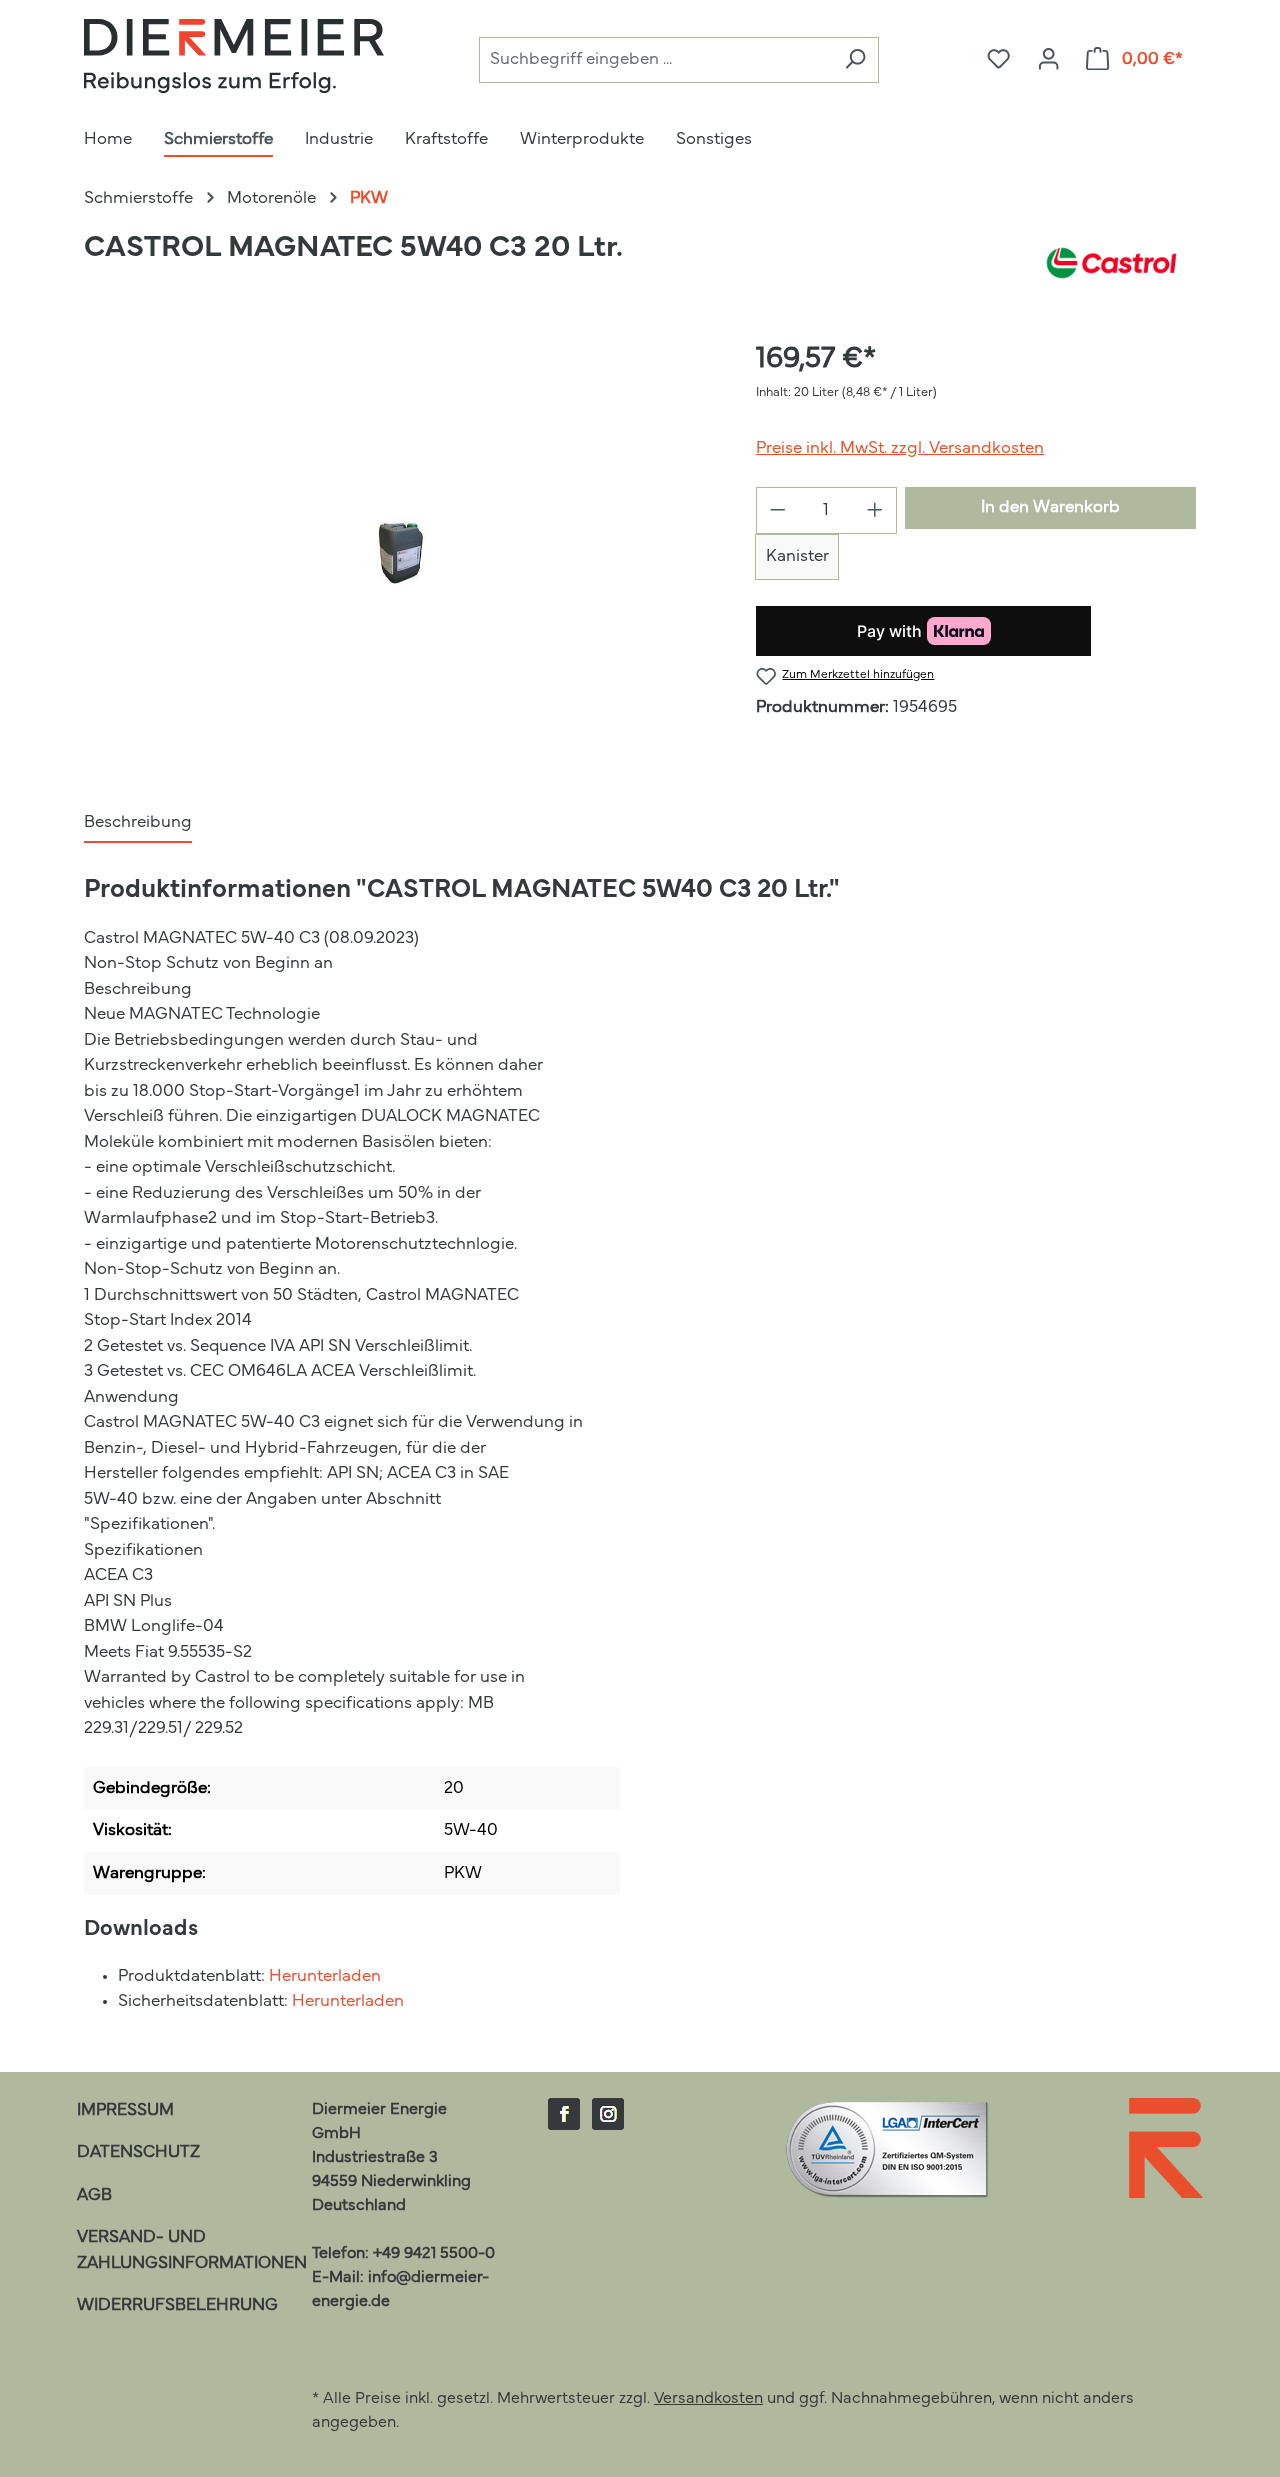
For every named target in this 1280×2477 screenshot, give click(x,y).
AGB (94, 2195)
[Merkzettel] (998, 60)
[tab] (138, 824)
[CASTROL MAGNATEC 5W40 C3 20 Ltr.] (400, 553)
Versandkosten (708, 2399)
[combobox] (655, 60)
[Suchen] (855, 60)
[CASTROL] (1111, 263)
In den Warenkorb (1050, 507)
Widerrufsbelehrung (177, 2305)
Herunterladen (325, 1976)
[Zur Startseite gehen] (234, 56)
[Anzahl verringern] (777, 510)
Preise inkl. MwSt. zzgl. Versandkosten (900, 448)
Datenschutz (138, 2152)
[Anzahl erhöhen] (875, 510)
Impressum (125, 2110)
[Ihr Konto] (1048, 60)
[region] (400, 553)
